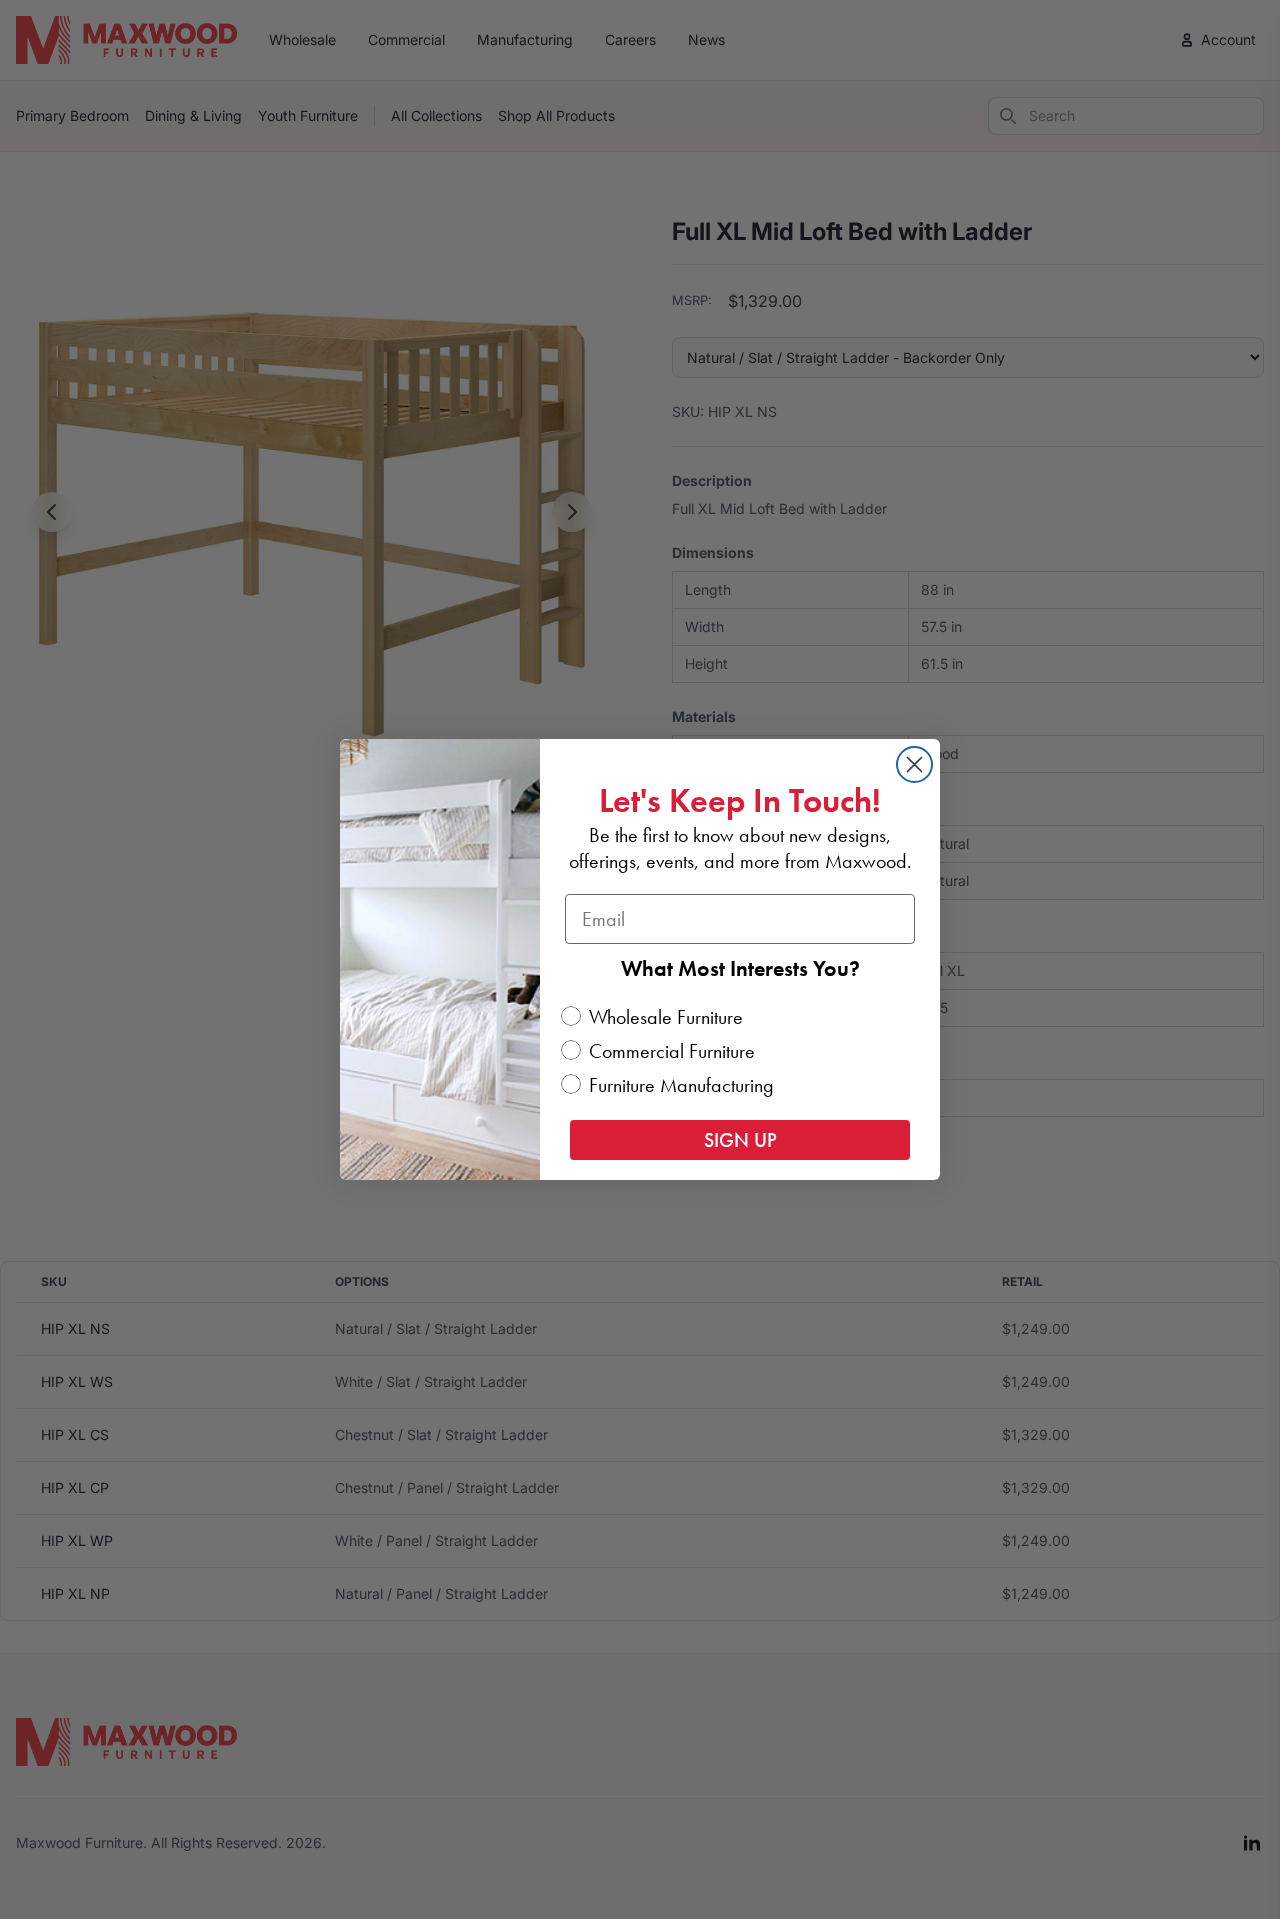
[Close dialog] (914, 764)
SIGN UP (740, 1140)
